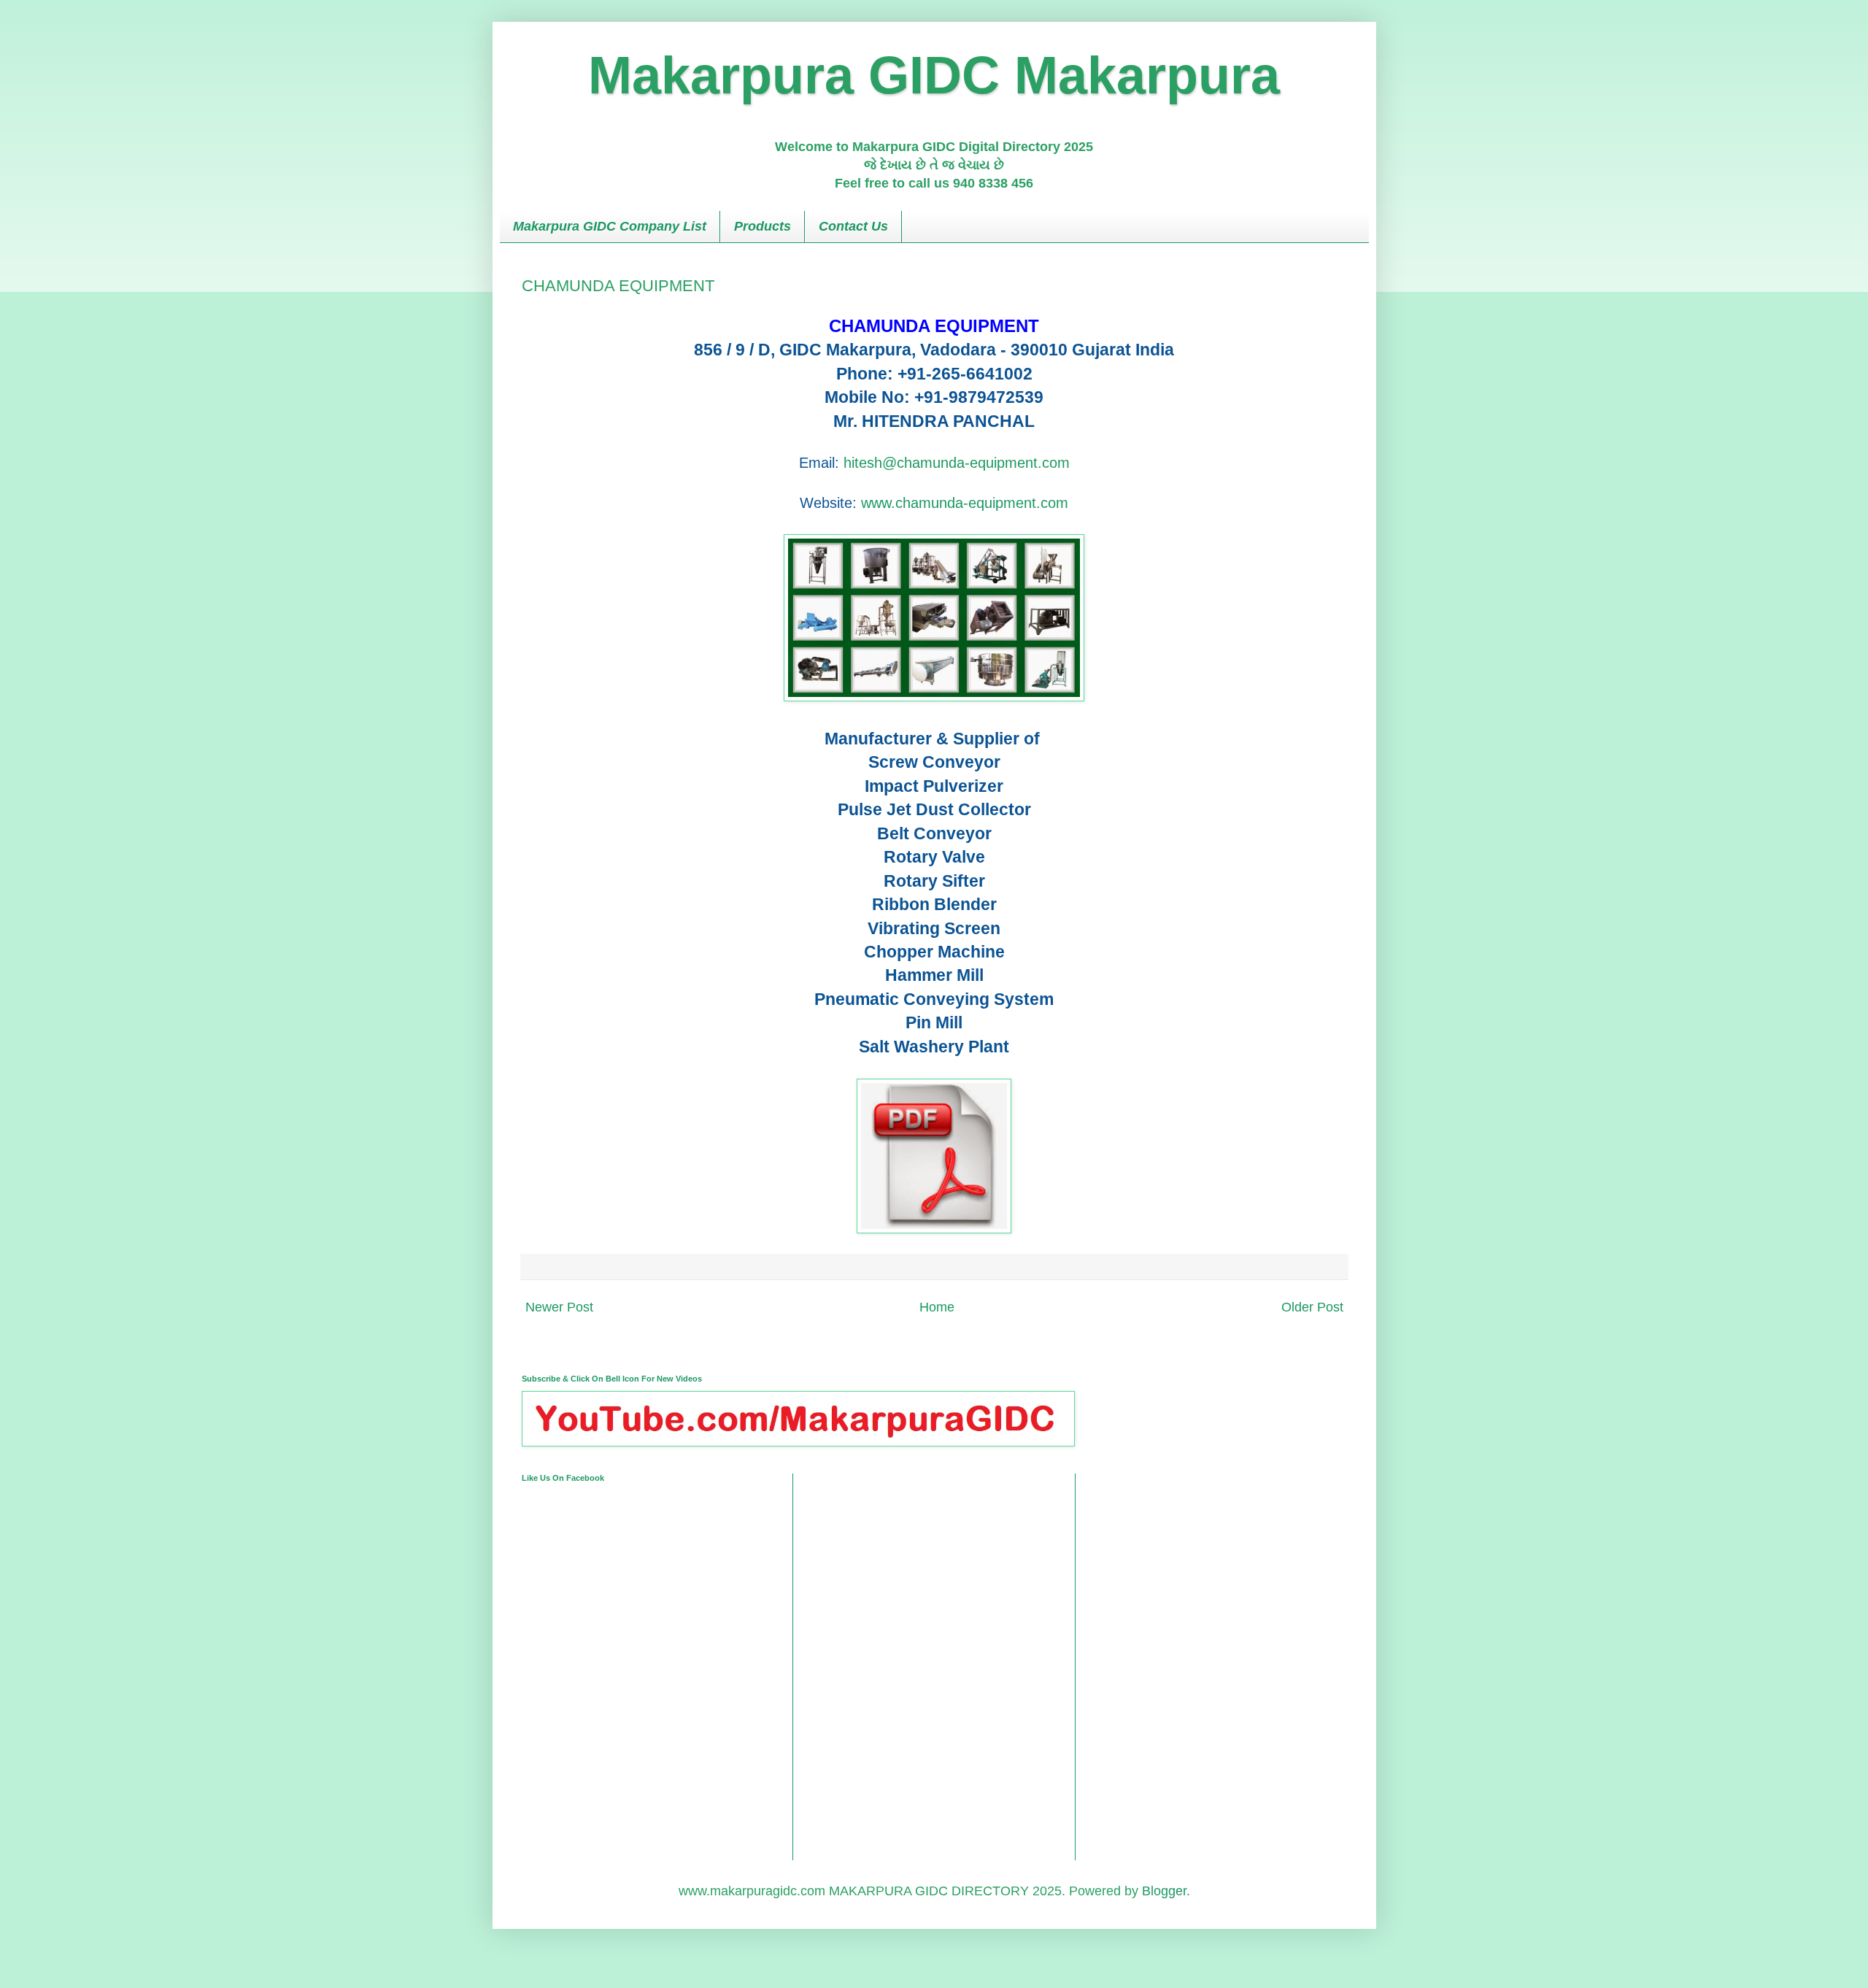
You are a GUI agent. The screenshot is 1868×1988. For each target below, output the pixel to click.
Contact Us (853, 226)
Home (937, 1307)
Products (763, 226)
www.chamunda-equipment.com (965, 503)
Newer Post (559, 1307)
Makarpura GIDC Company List (610, 226)
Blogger (1164, 1891)
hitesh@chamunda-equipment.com (957, 463)
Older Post (1312, 1307)
